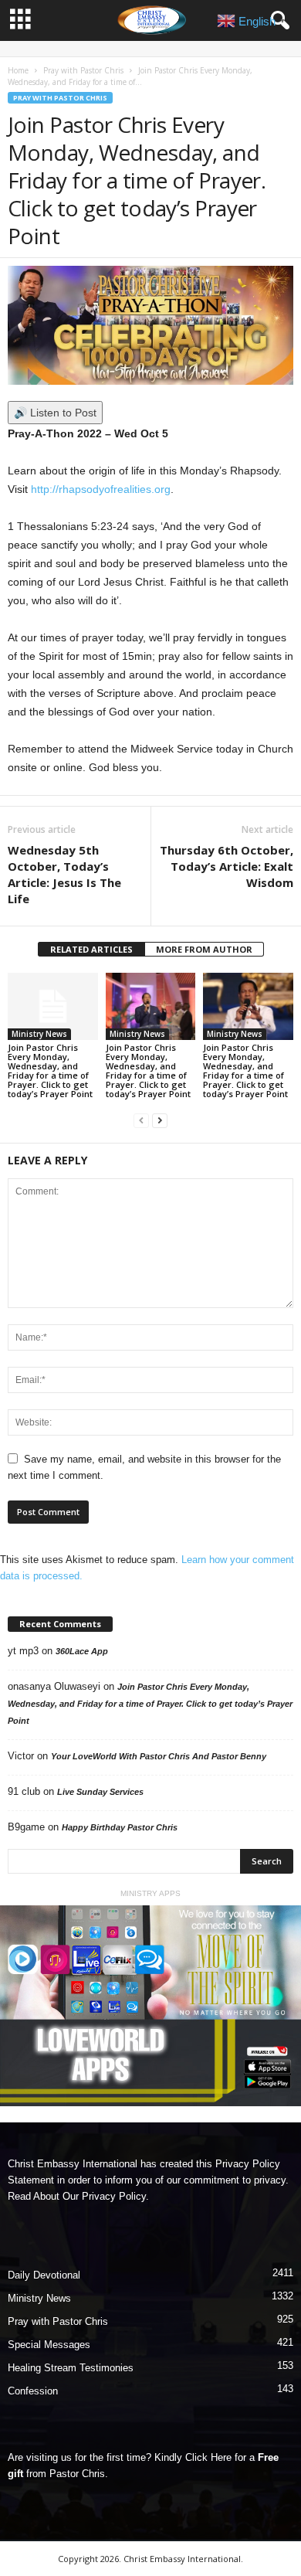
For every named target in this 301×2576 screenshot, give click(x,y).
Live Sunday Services (100, 1792)
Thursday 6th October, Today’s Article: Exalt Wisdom (227, 866)
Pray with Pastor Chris (83, 70)
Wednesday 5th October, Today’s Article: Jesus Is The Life (64, 874)
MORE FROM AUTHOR (204, 949)
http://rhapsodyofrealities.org (101, 489)
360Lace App (82, 1651)
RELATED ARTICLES (91, 949)
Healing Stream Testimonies (71, 2368)
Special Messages (49, 2345)
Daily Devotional (44, 2275)
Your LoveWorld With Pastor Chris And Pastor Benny (159, 1756)
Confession (33, 2391)
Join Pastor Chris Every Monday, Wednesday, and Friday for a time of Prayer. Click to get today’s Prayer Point (50, 1071)
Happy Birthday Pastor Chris (120, 1827)
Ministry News (39, 1034)
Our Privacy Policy (104, 2196)
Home (18, 70)
